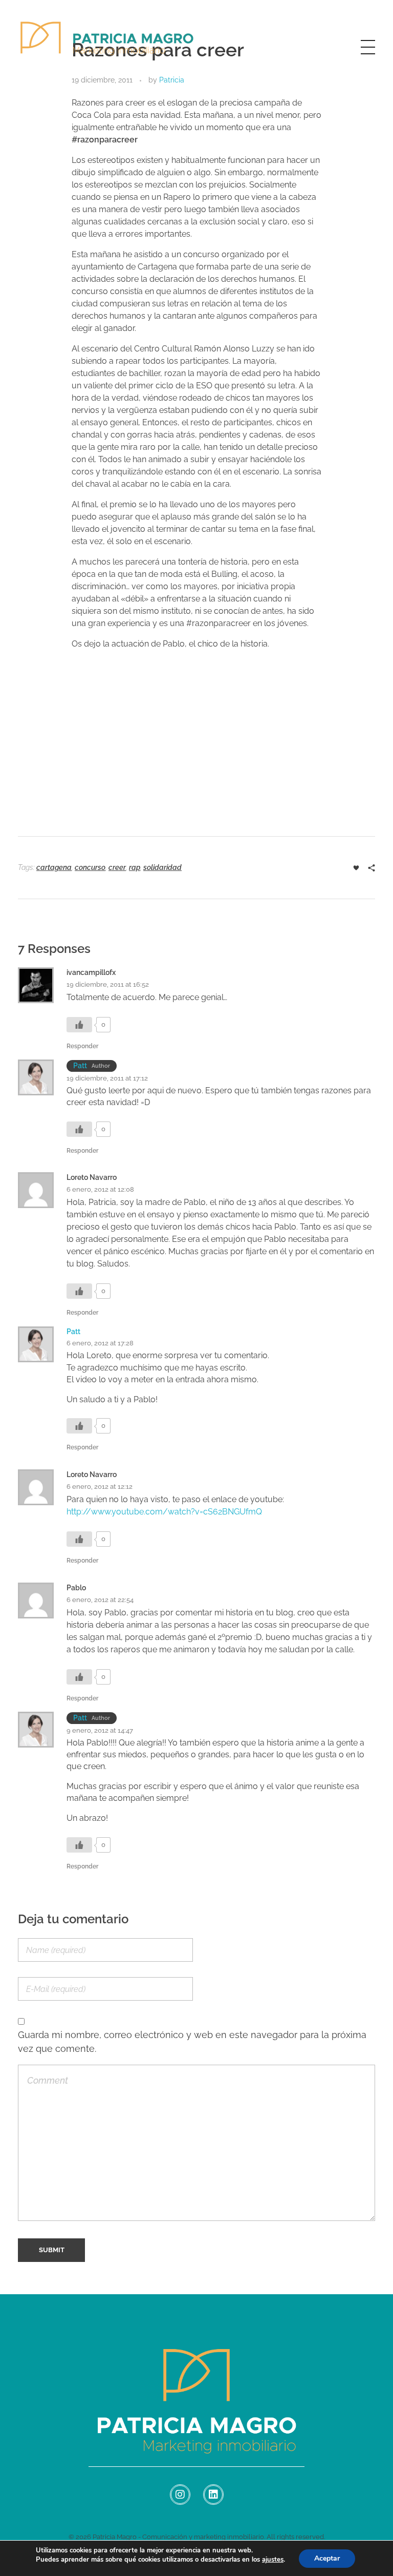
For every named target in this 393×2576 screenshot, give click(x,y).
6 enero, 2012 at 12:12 (100, 1487)
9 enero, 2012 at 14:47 (100, 1730)
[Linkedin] (213, 2495)
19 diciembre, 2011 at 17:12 (107, 1078)
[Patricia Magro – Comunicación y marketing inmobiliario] (107, 45)
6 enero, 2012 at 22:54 (100, 1600)
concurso (90, 867)
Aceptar (327, 2558)
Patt (80, 1066)
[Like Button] (356, 868)
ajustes (273, 2560)
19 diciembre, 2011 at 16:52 (108, 984)
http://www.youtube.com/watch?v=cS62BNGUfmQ (164, 1512)
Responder (82, 1046)
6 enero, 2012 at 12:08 (100, 1189)
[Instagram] (180, 2495)
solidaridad (162, 867)
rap (135, 867)
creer (117, 867)
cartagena (54, 867)
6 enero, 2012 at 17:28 (100, 1343)
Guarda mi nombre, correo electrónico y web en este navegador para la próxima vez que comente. (192, 2041)
